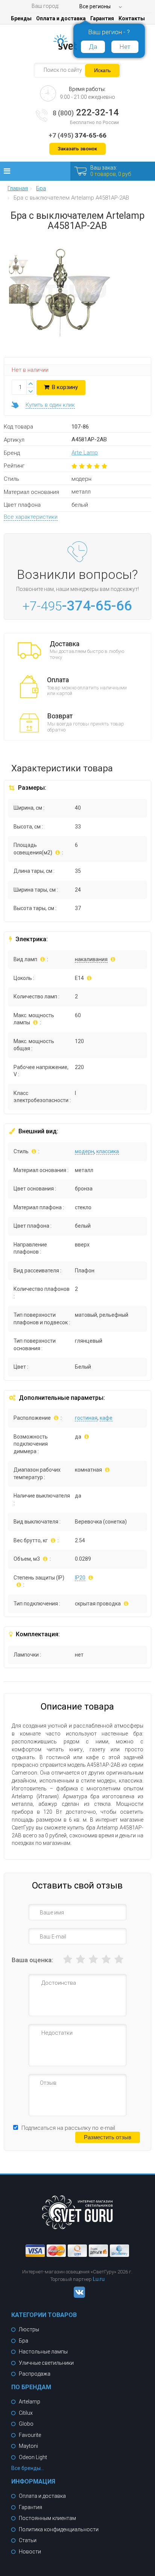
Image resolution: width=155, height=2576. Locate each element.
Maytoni (28, 2446)
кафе (106, 1418)
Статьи (28, 2540)
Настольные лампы (43, 2352)
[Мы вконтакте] (77, 2296)
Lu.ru (99, 2279)
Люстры (29, 2329)
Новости (30, 2552)
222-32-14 (86, 112)
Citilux (26, 2413)
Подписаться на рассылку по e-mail (68, 2128)
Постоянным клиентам (47, 2518)
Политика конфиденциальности (59, 2529)
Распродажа (35, 2374)
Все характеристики (31, 517)
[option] (19, 267)
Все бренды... (28, 2468)
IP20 (80, 1578)
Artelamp (30, 2402)
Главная (18, 189)
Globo (26, 2424)
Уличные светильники (46, 2363)
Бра (24, 2341)
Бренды (21, 18)
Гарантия (102, 18)
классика (108, 1151)
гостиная (86, 1418)
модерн (84, 1151)
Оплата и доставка (61, 18)
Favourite (30, 2435)
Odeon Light (33, 2457)
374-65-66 (77, 135)
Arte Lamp (85, 453)
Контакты (132, 18)
